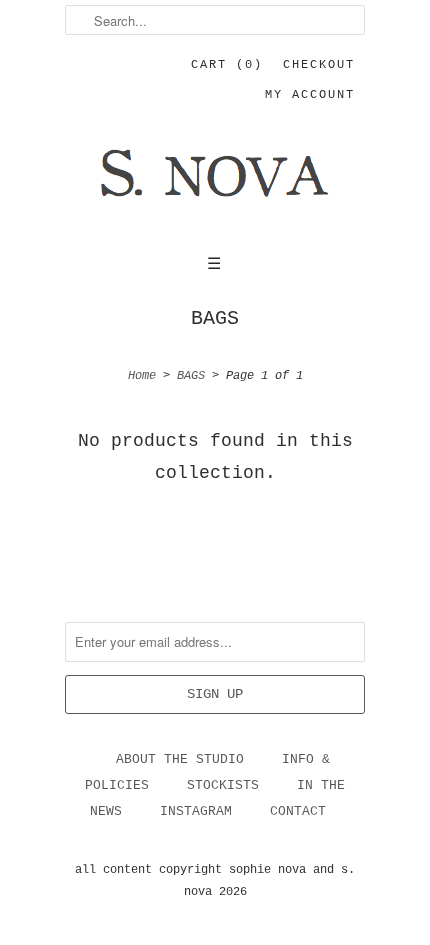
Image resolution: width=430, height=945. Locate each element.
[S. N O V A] (215, 186)
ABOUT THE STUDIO (180, 759)
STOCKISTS (223, 785)
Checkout (319, 65)
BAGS (215, 319)
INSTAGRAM (196, 811)
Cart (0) (227, 65)
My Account (310, 95)
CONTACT (298, 811)
